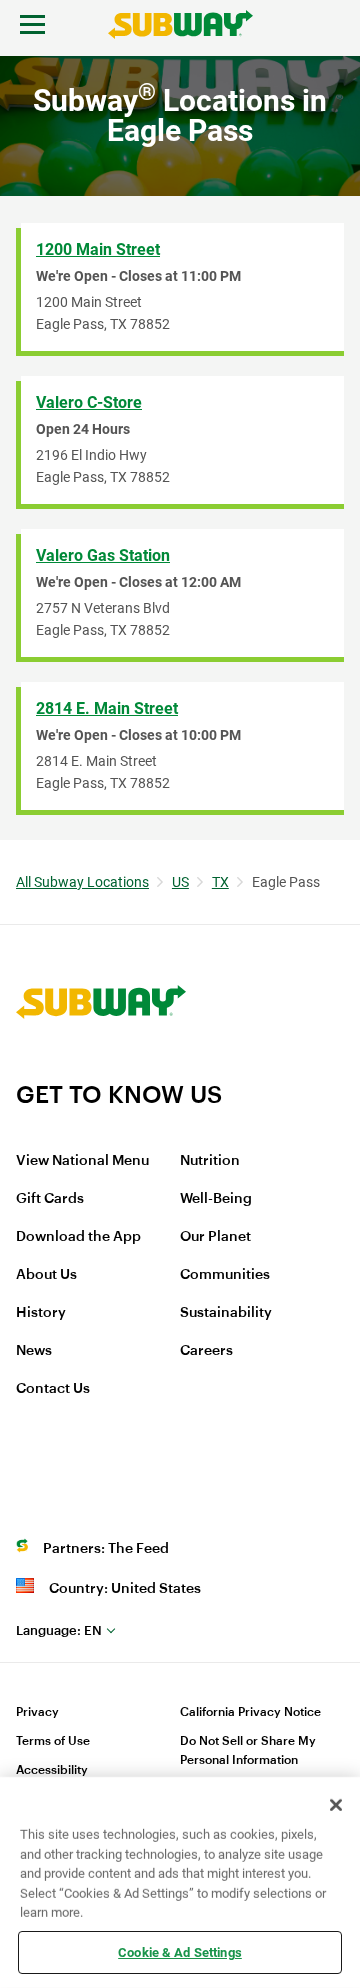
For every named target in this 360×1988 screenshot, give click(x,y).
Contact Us (53, 1389)
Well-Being (216, 1199)
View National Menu (82, 1161)
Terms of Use (53, 1741)
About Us (46, 1275)
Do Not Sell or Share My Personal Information (248, 1750)
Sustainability (226, 1313)
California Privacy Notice (250, 1712)
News (34, 1351)
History (41, 1313)
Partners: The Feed (106, 1549)
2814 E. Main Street (107, 708)
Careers (206, 1351)
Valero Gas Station (103, 555)
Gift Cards (50, 1199)
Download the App (78, 1237)
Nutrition (210, 1161)
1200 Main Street (98, 249)
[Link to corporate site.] (101, 1067)
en (59, 1630)
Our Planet (215, 1237)
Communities (225, 1275)
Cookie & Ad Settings (180, 1951)
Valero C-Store (89, 402)
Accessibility (52, 1770)
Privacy (37, 1712)
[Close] (336, 1805)
